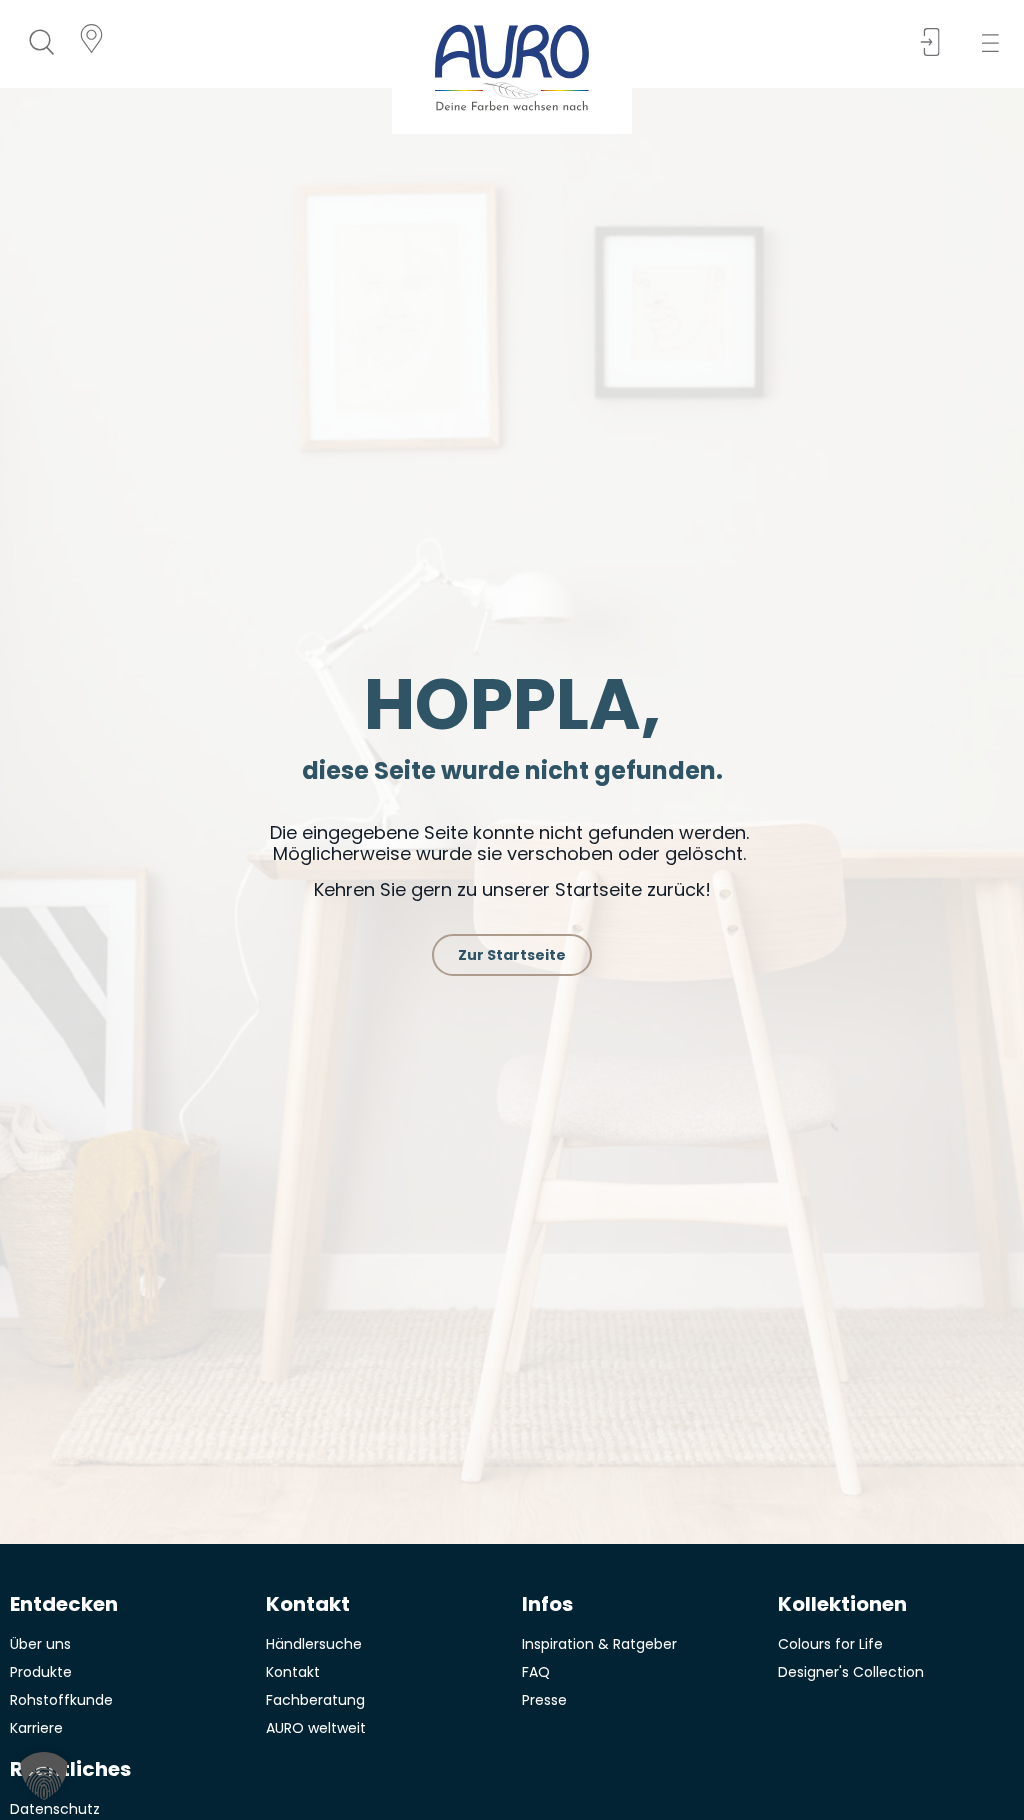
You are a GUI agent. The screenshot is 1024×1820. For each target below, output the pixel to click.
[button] (996, 43)
